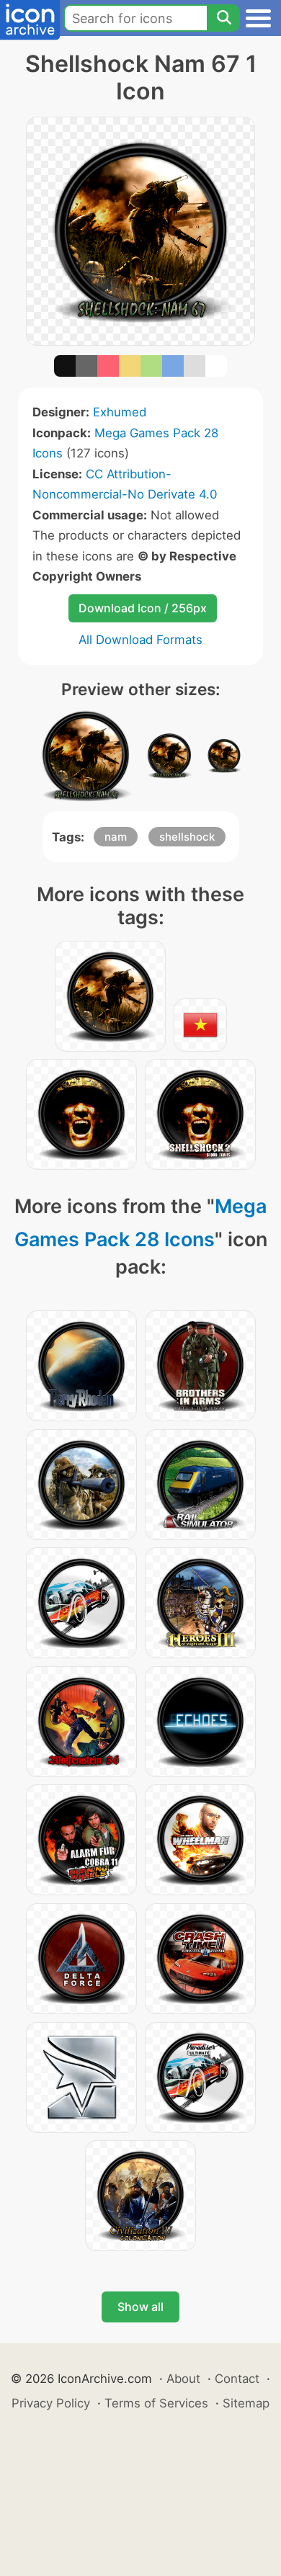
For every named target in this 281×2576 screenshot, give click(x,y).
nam (116, 837)
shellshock (187, 837)
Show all (140, 2307)
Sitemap (246, 2403)
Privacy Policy (51, 2403)
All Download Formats (140, 640)
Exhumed (120, 412)
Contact (237, 2379)
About (183, 2379)
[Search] (223, 18)
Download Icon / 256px (143, 608)
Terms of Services (156, 2403)
